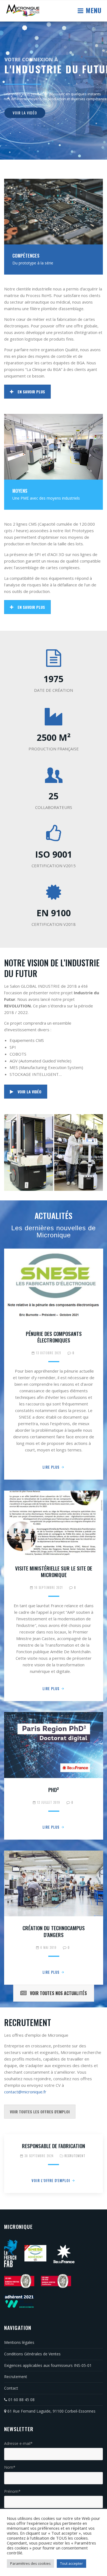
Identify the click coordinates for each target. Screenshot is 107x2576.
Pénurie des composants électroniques (54, 1337)
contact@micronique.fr (25, 2092)
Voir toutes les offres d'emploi (40, 2112)
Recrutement (75, 2156)
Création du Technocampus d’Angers (54, 1931)
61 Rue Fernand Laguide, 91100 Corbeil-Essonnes (51, 2411)
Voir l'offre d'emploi (51, 2180)
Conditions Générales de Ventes (32, 2354)
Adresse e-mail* (18, 2443)
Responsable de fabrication (54, 2146)
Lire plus (51, 1467)
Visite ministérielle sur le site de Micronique (54, 1571)
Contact (11, 2388)
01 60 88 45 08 (21, 2400)
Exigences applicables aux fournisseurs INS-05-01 (48, 2365)
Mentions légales (19, 2342)
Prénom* (12, 2491)
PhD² (54, 1790)
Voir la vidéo (29, 1092)
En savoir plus (31, 392)
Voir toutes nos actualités (58, 1993)
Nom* (10, 2467)
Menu (93, 10)
